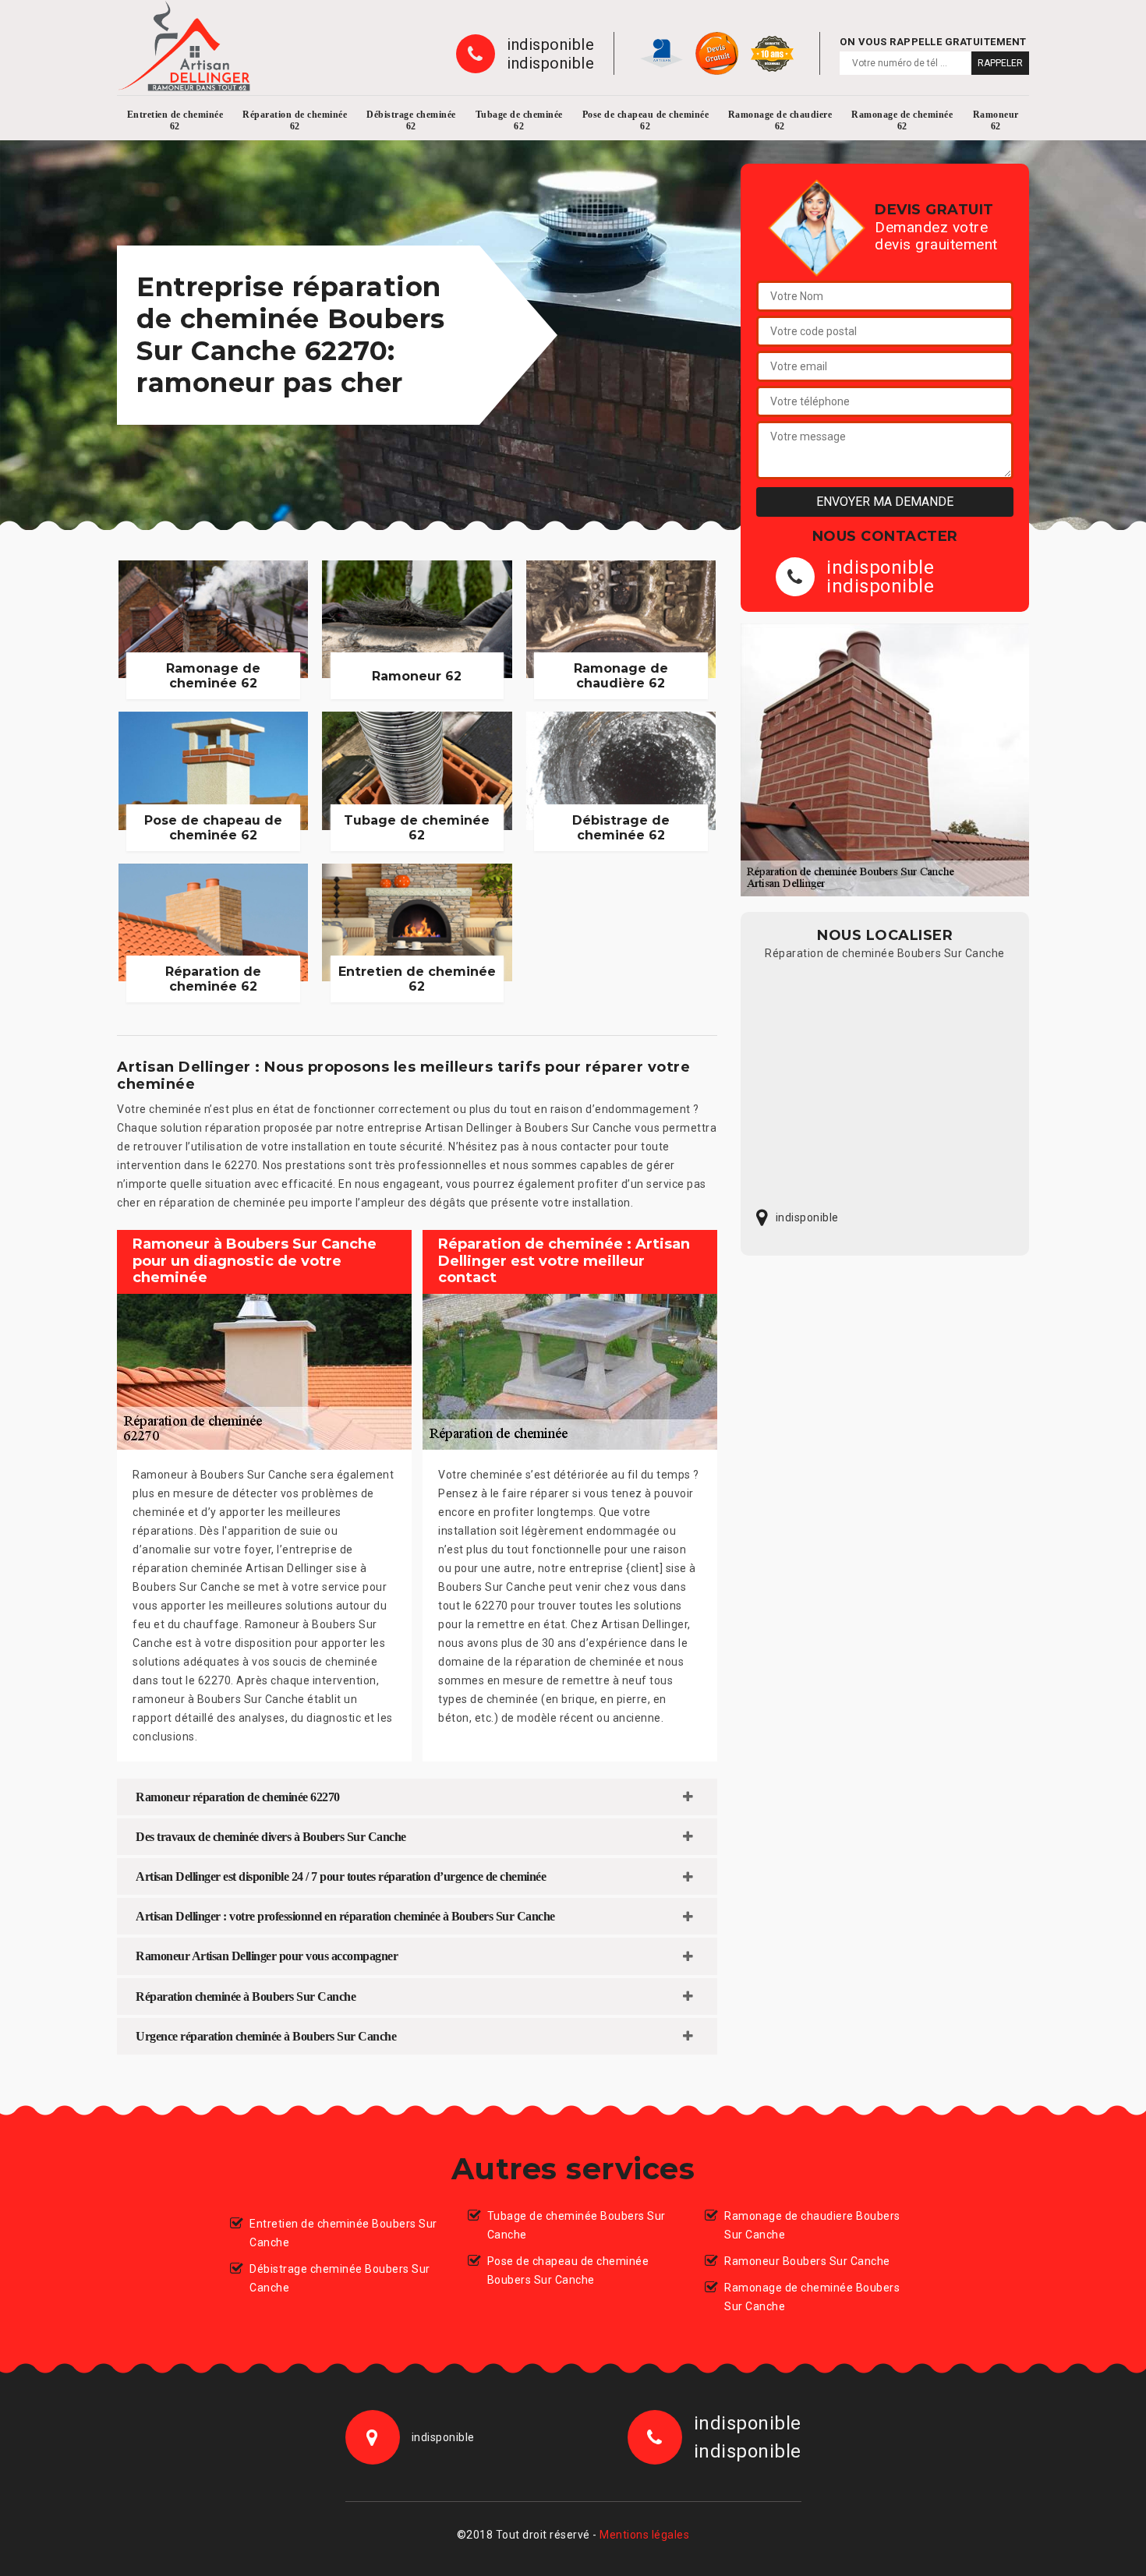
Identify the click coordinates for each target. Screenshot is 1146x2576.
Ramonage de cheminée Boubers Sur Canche (812, 2297)
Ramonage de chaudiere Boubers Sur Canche (812, 2225)
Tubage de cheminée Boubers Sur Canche (577, 2225)
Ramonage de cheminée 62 (902, 120)
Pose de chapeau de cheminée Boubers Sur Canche (568, 2270)
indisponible (550, 44)
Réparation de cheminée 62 (295, 120)
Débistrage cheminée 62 (411, 120)
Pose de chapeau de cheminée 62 (646, 120)
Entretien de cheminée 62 (175, 120)
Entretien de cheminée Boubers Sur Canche (343, 2233)
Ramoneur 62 (996, 120)
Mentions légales (644, 2535)
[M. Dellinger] (184, 46)
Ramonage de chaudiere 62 (780, 120)
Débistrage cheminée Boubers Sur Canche (340, 2278)
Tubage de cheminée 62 (519, 120)
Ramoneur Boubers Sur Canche (807, 2261)
